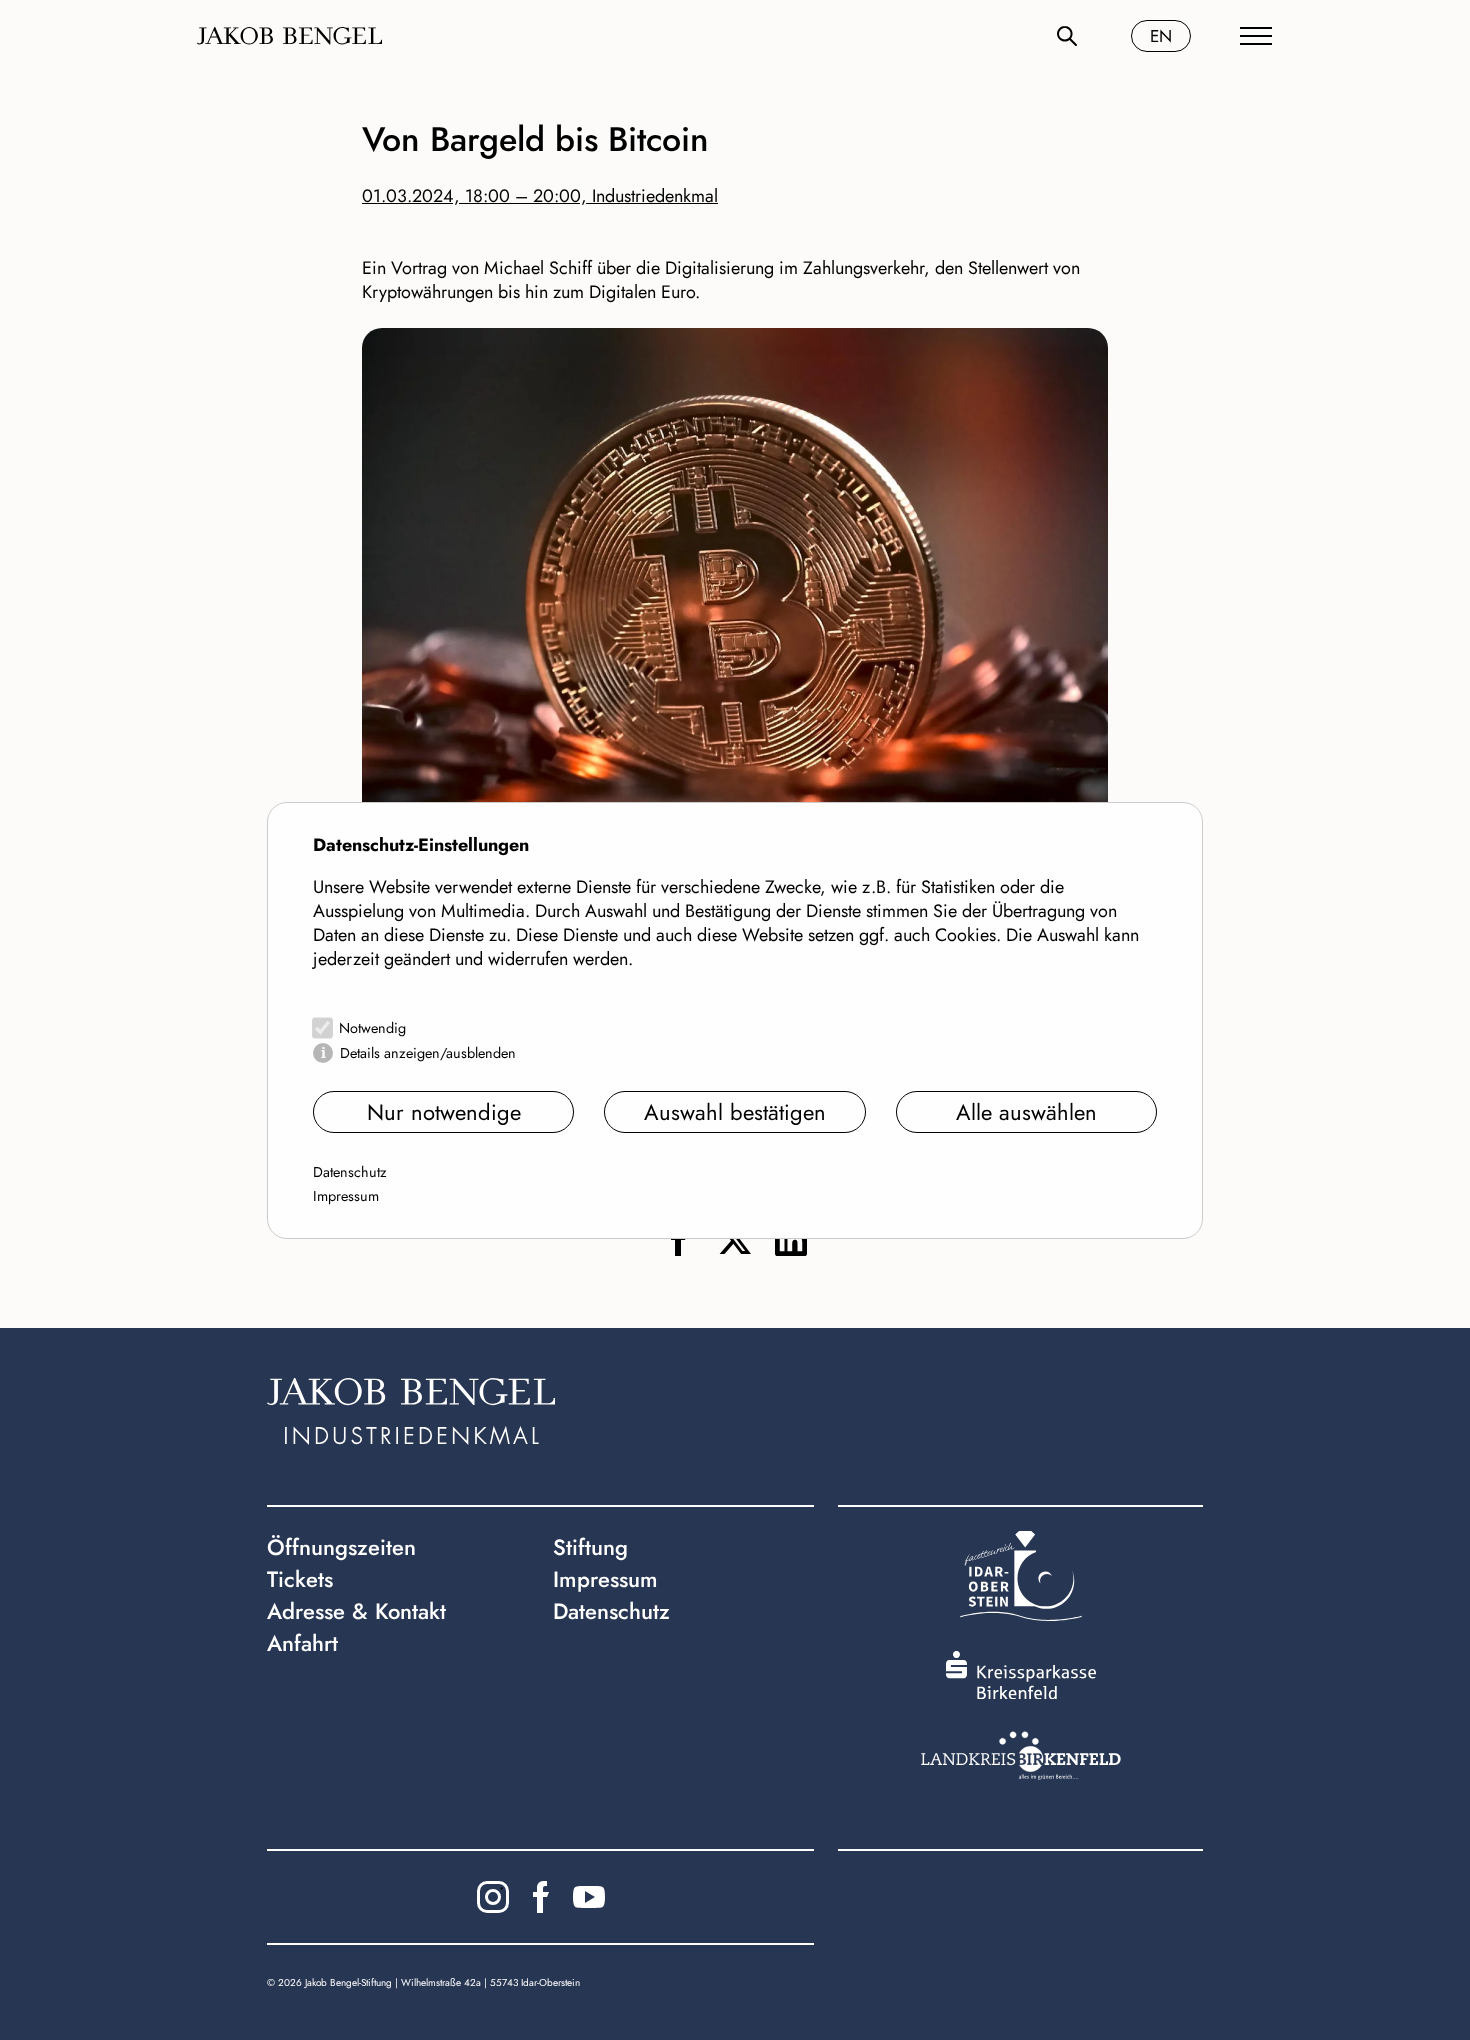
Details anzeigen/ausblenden (428, 1053)
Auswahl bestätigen (735, 1112)
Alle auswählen (1026, 1112)
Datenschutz (350, 1172)
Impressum (346, 1196)
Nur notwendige (444, 1112)
